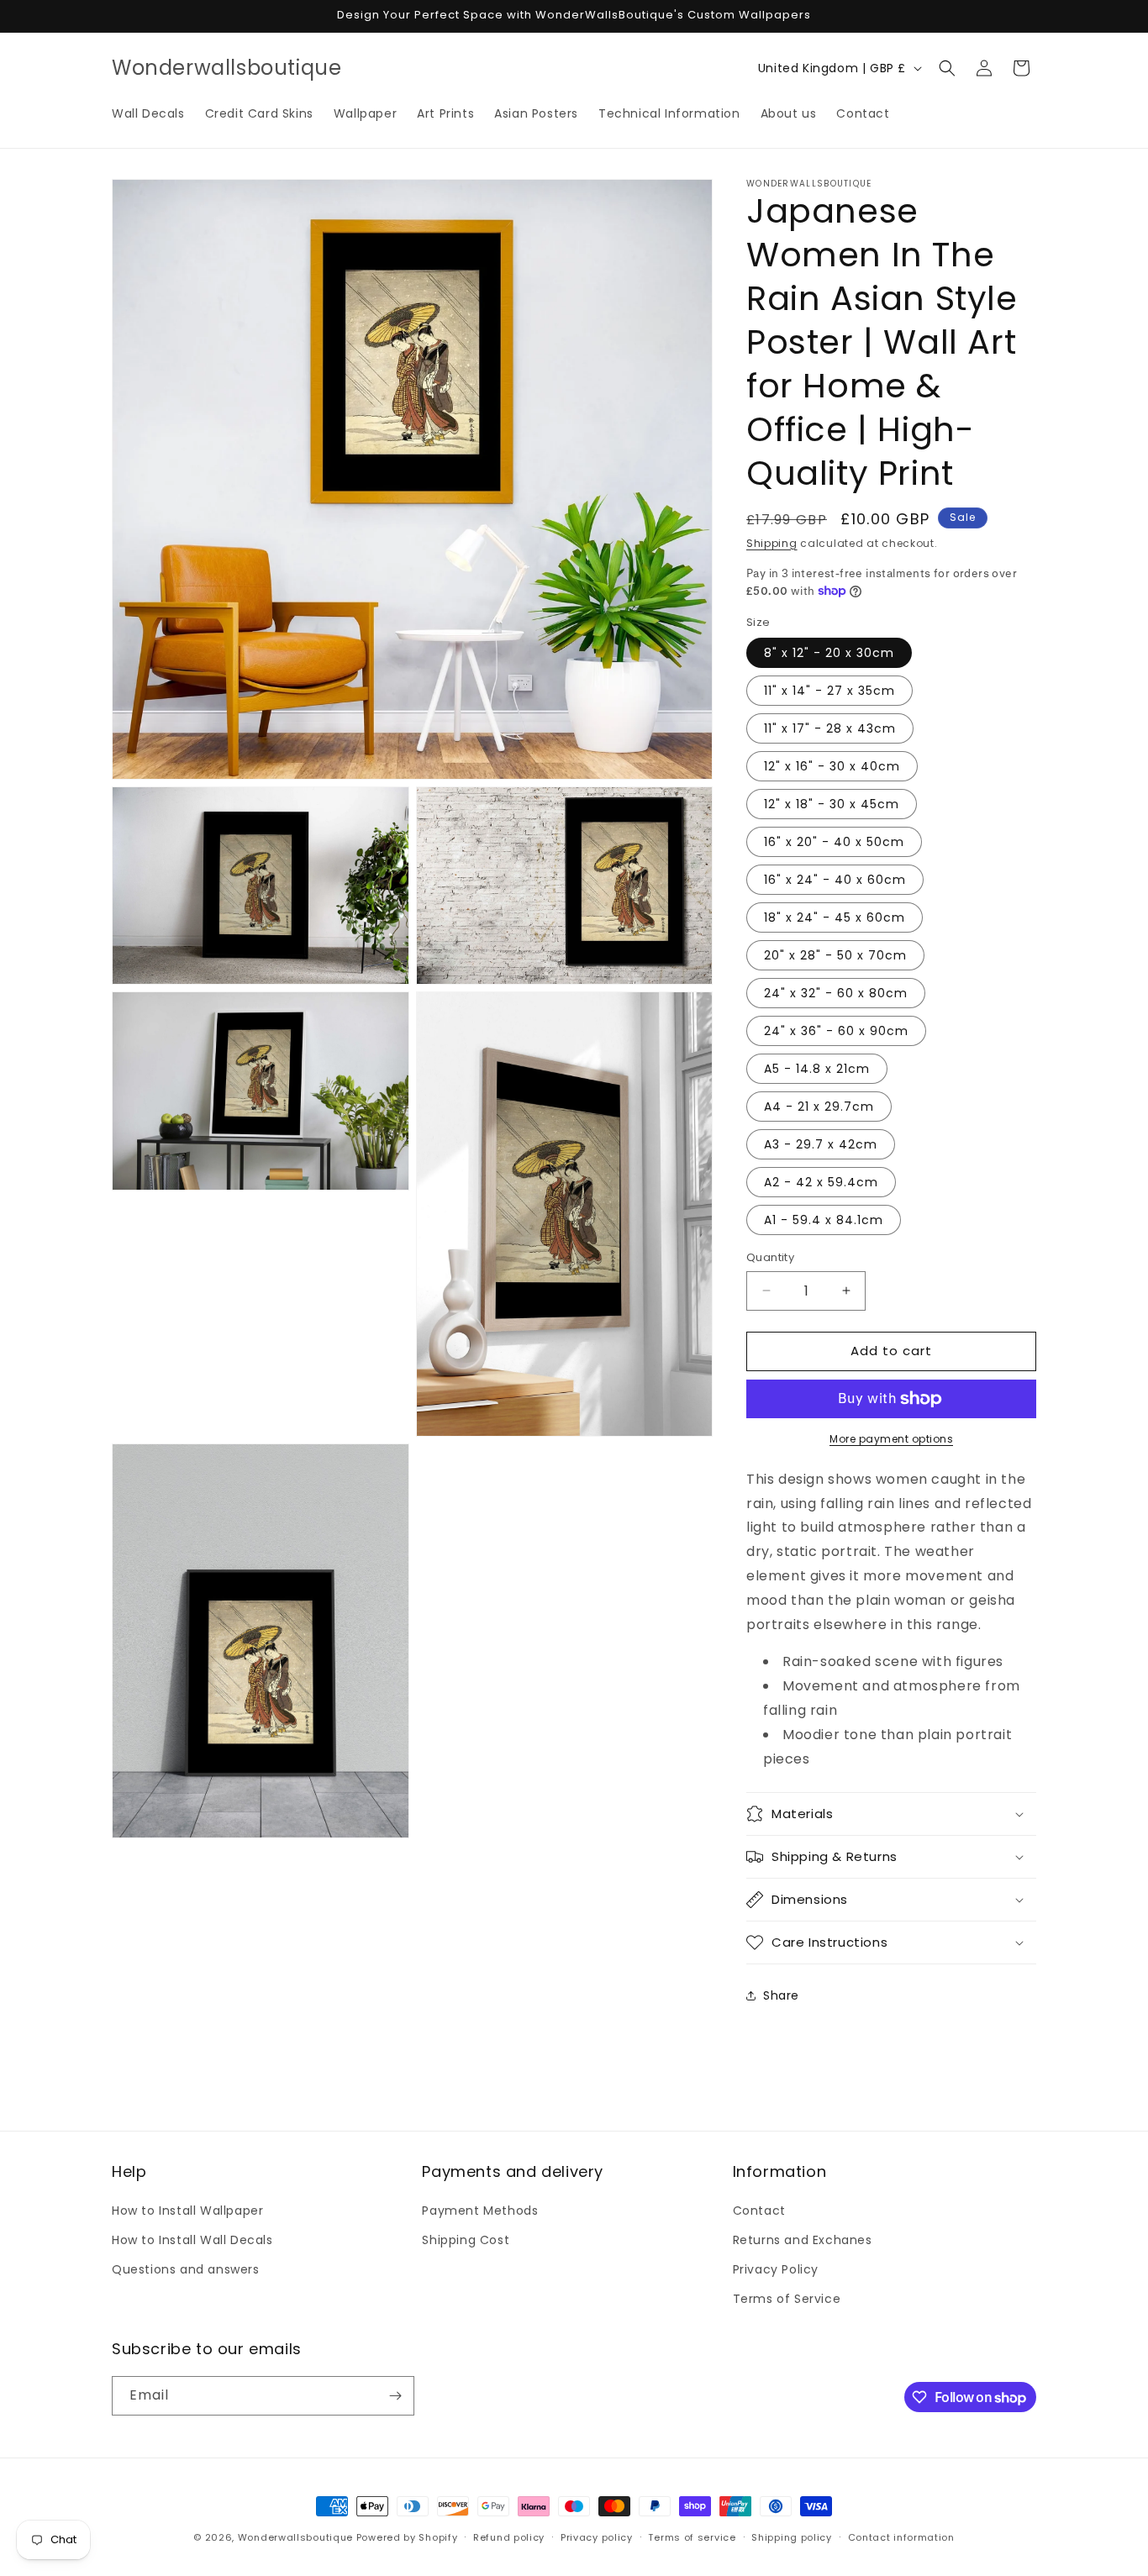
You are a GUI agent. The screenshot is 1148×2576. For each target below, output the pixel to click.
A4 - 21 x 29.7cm (819, 1107)
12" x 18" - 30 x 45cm (832, 804)
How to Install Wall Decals (192, 2240)
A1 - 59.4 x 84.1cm (824, 1220)
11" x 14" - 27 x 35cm (829, 691)
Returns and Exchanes (803, 2240)
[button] (947, 68)
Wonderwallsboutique (295, 2537)
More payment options (891, 1439)
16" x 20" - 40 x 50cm (834, 842)
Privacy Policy (776, 2269)
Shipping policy (792, 2537)
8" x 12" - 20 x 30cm (829, 653)
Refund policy (509, 2537)
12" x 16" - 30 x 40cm (832, 766)
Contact (759, 2211)
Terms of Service (787, 2299)
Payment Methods (480, 2211)
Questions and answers (186, 2269)
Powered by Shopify (407, 2537)
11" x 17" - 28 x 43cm (830, 728)
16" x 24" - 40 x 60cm (835, 880)
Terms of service (692, 2537)
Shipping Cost (466, 2240)
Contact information (901, 2537)
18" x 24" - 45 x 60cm (835, 917)
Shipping (772, 543)
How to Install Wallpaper (187, 2211)
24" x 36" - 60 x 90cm (836, 1031)
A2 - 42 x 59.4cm (821, 1182)
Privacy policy (597, 2537)
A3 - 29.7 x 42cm (821, 1144)
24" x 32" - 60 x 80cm (836, 993)
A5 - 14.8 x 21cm (817, 1069)
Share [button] (781, 1995)
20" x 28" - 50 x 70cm (835, 955)
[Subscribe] (395, 2396)
